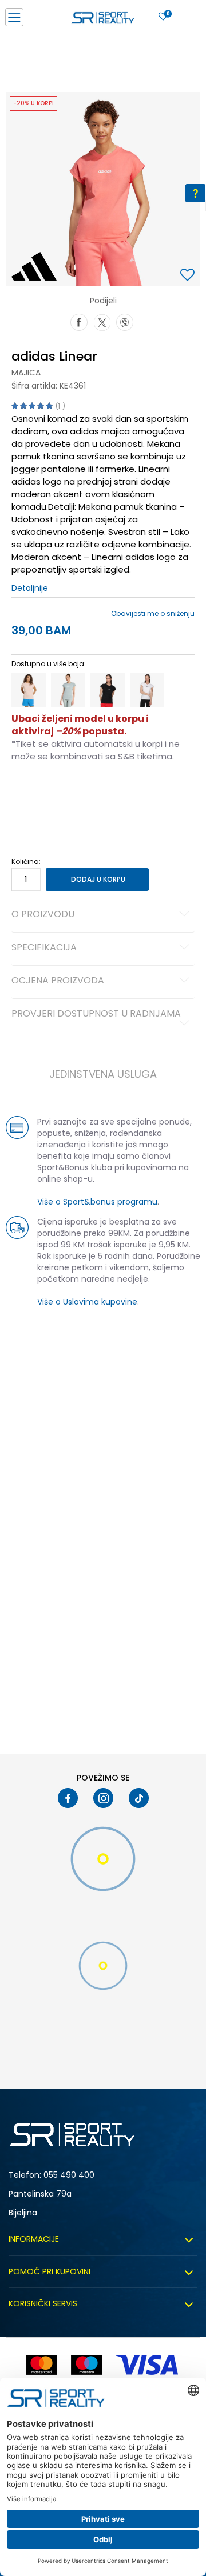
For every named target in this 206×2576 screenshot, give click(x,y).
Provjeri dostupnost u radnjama (96, 1014)
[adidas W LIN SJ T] (29, 690)
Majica (26, 373)
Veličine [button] (69, 793)
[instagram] (103, 1798)
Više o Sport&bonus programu (97, 1202)
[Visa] (148, 2365)
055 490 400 (69, 2175)
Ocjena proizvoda (58, 981)
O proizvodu (43, 915)
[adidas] (34, 266)
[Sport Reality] (103, 21)
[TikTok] (139, 1798)
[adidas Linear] (108, 690)
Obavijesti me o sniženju (153, 614)
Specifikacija (44, 948)
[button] (189, 276)
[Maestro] (87, 2365)
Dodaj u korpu (98, 879)
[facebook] (68, 1798)
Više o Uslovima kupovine (87, 1302)
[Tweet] (102, 321)
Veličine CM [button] (110, 793)
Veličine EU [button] (29, 793)
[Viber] (125, 321)
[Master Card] (41, 2365)
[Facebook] (79, 321)
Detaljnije (30, 588)
